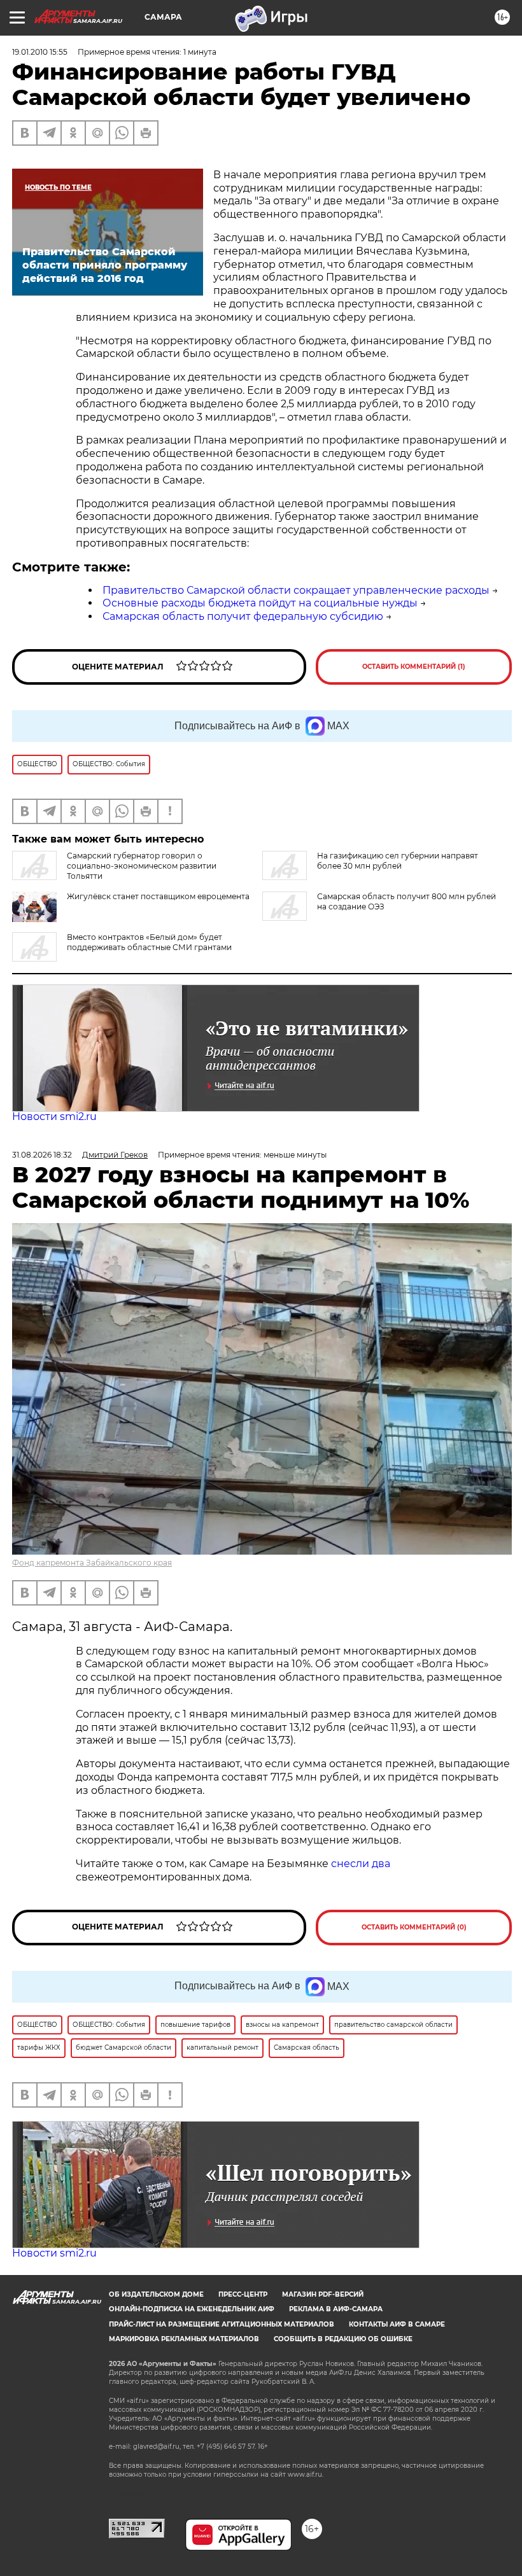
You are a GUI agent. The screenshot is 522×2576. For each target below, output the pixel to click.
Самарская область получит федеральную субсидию (243, 616)
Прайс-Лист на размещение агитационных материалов (222, 2324)
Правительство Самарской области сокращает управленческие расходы (296, 590)
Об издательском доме (156, 2294)
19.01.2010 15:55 (40, 52)
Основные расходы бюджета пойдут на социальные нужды (260, 603)
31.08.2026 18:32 (42, 1155)
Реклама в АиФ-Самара (336, 2309)
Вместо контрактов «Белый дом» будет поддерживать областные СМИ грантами (149, 942)
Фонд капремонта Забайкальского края (92, 1563)
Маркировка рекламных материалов (184, 2339)
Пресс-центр (243, 2294)
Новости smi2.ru (54, 1116)
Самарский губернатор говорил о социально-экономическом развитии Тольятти (142, 866)
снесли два (361, 1864)
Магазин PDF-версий (323, 2294)
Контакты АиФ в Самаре (397, 2324)
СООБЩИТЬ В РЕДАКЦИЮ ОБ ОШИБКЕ (343, 2339)
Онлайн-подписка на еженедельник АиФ (192, 2309)
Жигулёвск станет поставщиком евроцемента (158, 896)
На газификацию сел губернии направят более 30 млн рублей (398, 861)
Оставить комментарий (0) (414, 1927)
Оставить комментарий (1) (414, 667)
